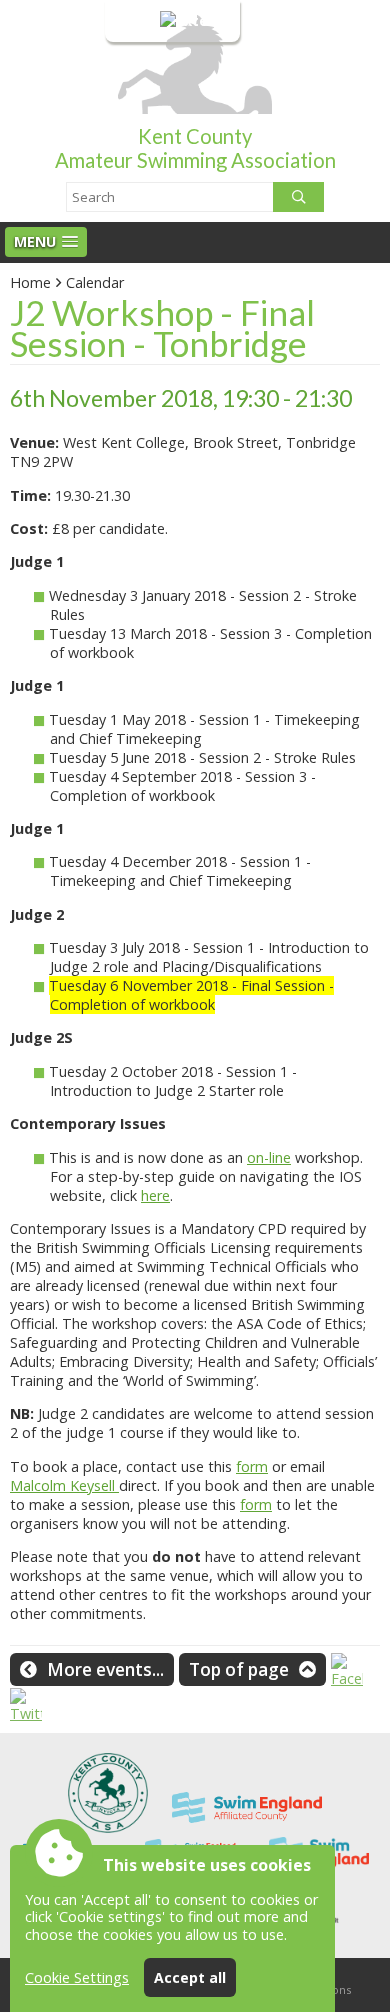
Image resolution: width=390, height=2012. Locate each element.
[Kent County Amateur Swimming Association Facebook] (347, 1678)
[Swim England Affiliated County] (247, 1827)
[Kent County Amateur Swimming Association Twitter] (26, 1713)
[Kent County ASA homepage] (108, 1827)
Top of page (239, 1669)
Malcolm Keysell (64, 1485)
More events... (105, 1669)
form (252, 1466)
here (155, 1195)
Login (137, 20)
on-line (269, 1157)
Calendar (95, 282)
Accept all (190, 1977)
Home (30, 282)
